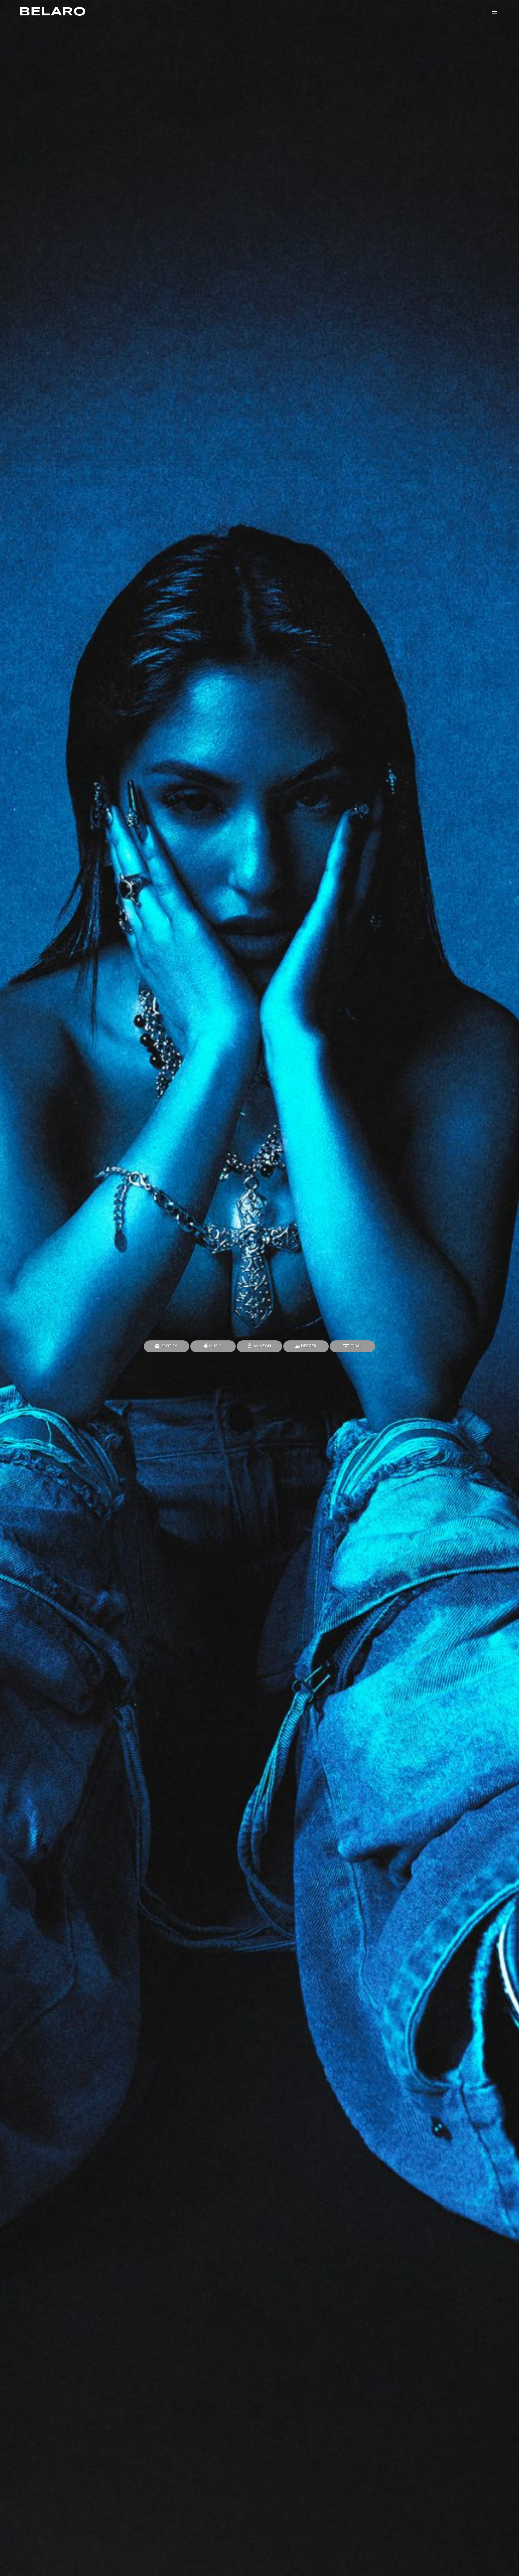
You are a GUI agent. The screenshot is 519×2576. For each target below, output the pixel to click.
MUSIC (215, 1346)
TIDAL (356, 1346)
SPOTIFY (169, 1346)
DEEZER (308, 1346)
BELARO (52, 12)
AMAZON (262, 1346)
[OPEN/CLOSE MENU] (495, 12)
